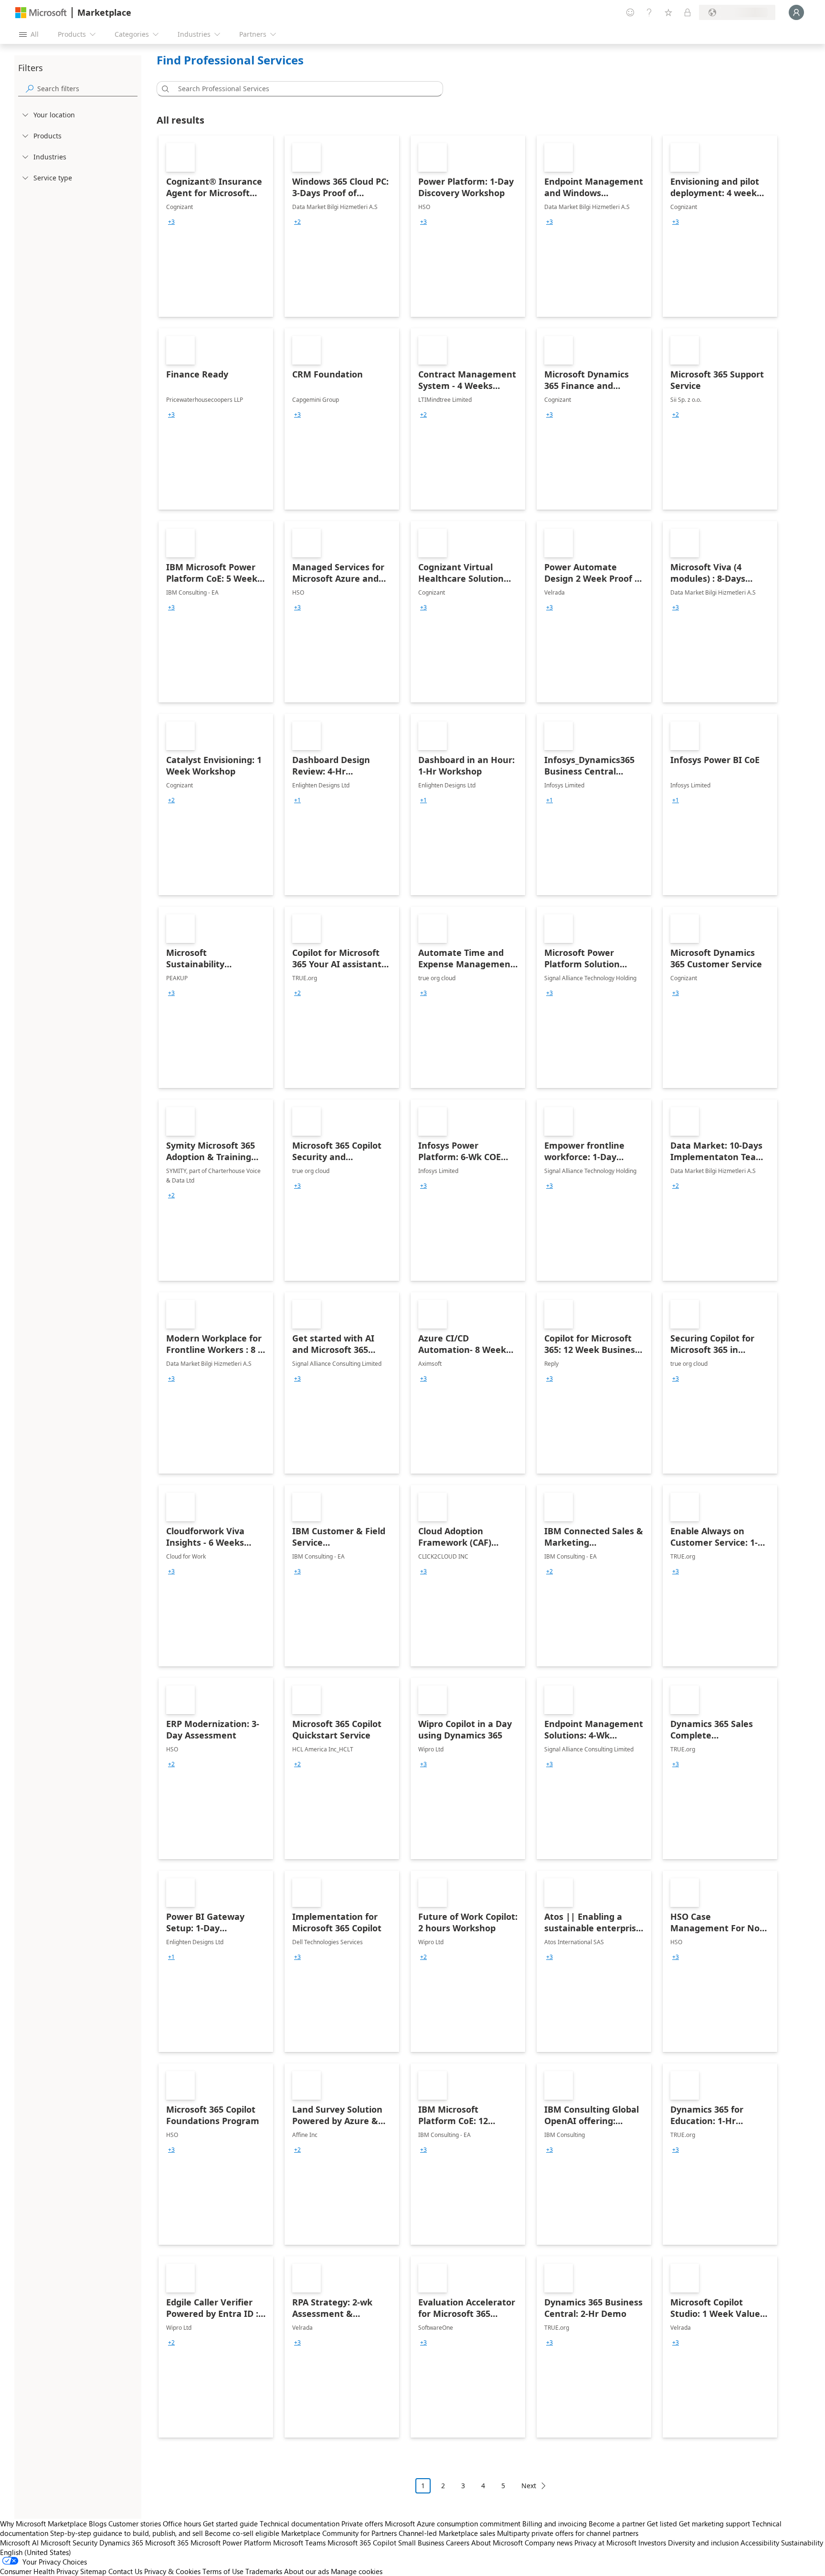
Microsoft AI (19, 2543)
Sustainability (802, 2543)
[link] (216, 226)
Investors (652, 2543)
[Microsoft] (41, 13)
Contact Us (125, 2571)
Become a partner (617, 2524)
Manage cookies (357, 2571)
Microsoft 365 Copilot (362, 2543)
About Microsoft (497, 2543)
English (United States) (36, 2552)
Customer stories (135, 2524)
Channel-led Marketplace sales (447, 2533)
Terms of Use (223, 2571)
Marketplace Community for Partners (339, 2533)
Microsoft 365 (167, 2543)
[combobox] (303, 89)
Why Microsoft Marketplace (43, 2524)
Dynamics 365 (121, 2543)
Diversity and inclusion (703, 2543)
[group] (171, 222)
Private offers (362, 2524)
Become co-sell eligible (242, 2533)
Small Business (421, 2543)
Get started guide (230, 2524)
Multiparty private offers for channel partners (568, 2533)
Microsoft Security (69, 2543)
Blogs (98, 2524)
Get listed (662, 2524)
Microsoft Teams (299, 2543)
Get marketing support (714, 2524)
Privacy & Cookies (172, 2571)
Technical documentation (300, 2524)
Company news (549, 2543)
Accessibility (760, 2543)
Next (529, 2486)
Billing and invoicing (555, 2524)
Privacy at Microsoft (605, 2543)
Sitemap (93, 2571)
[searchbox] (87, 89)
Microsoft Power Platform (231, 2543)
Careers (458, 2543)
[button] (164, 89)
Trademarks (264, 2571)
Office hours (182, 2524)
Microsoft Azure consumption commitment (454, 2524)
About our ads (307, 2571)
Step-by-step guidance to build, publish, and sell (127, 2533)
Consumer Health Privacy (39, 2571)
